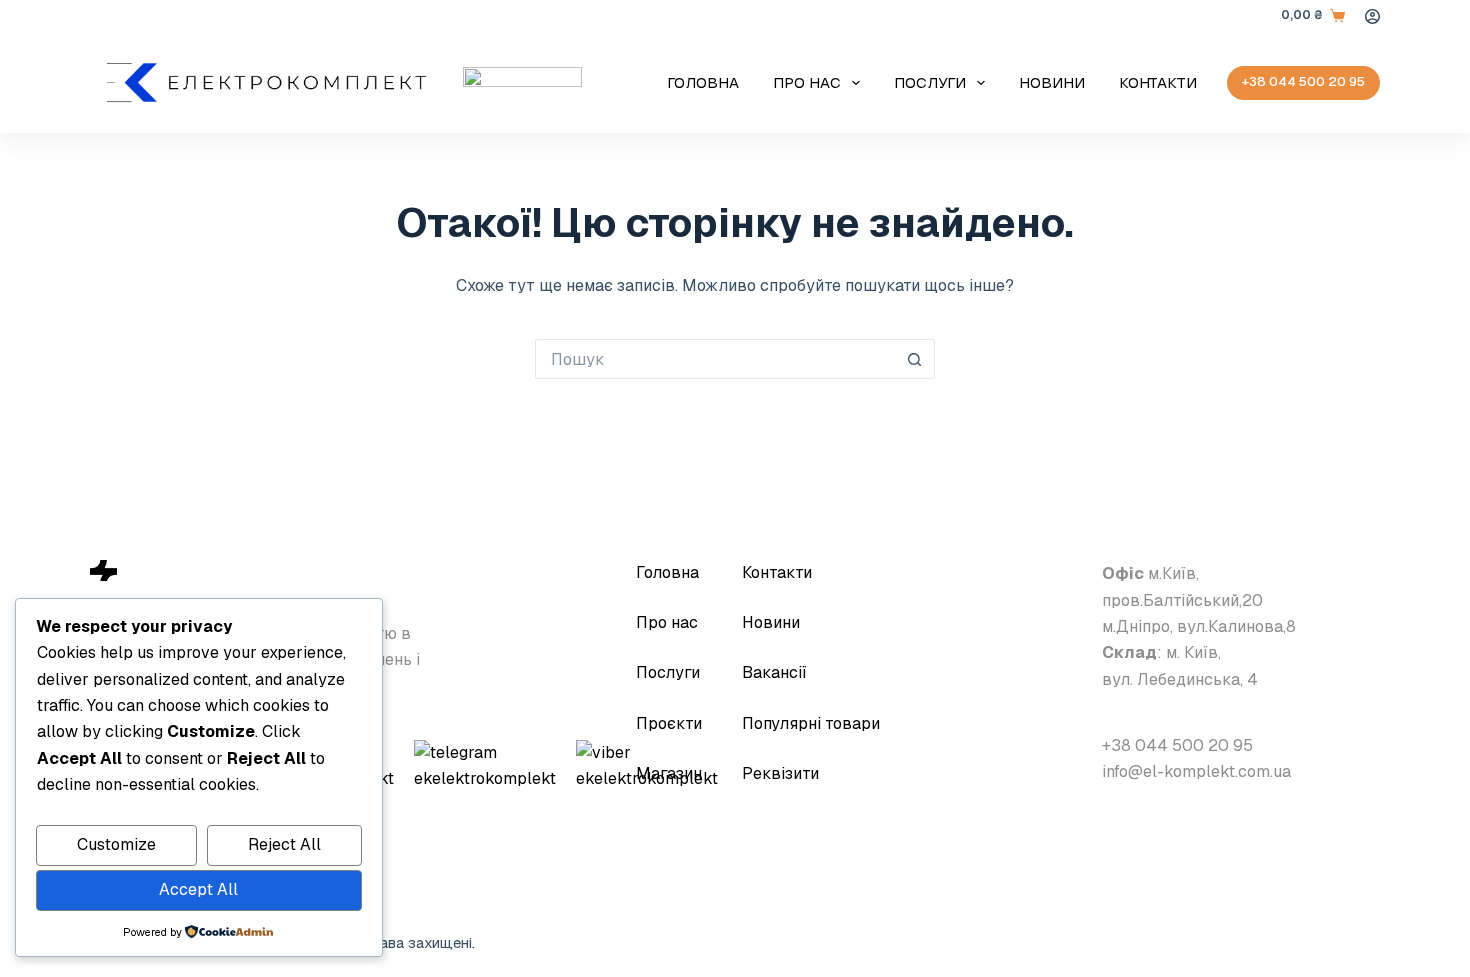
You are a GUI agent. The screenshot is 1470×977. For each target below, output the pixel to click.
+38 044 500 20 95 (1303, 81)
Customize (116, 844)
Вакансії (774, 672)
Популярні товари (811, 723)
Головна (703, 82)
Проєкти (669, 723)
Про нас (807, 82)
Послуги (930, 82)
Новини (1052, 82)
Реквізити (780, 773)
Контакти (1158, 82)
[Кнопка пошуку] (915, 359)
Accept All (198, 889)
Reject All (284, 844)
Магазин (669, 773)
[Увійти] (1372, 16)
